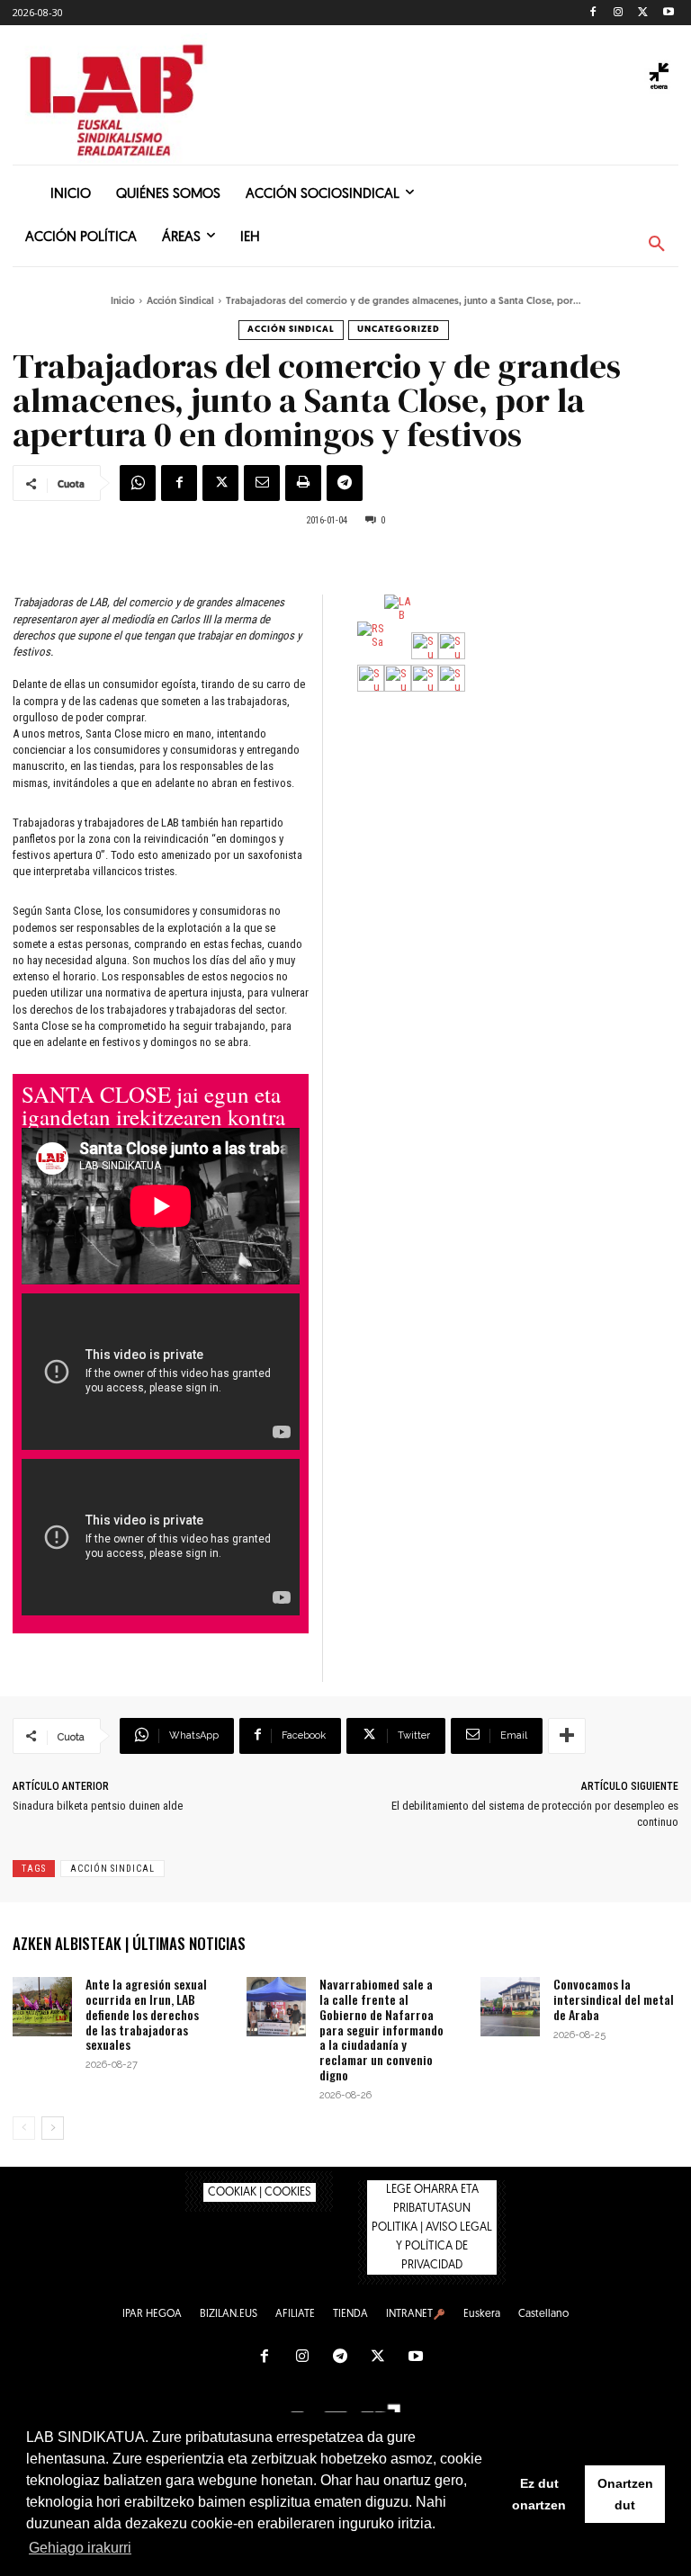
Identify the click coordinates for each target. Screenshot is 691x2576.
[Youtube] (668, 13)
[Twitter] (643, 13)
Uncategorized (399, 330)
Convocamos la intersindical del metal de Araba (614, 1999)
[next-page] (53, 2128)
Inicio (123, 302)
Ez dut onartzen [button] (539, 2494)
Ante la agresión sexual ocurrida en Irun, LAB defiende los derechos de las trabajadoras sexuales (146, 2014)
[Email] (262, 483)
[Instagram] (619, 13)
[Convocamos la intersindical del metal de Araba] (510, 2007)
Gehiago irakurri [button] (80, 2548)
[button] (657, 245)
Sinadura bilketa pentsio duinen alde (98, 1806)
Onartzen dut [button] (625, 2494)
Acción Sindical (180, 302)
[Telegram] (345, 483)
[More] (567, 1736)
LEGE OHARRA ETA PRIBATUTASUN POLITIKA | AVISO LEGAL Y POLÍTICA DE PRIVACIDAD (432, 2227)
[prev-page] (24, 2128)
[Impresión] (303, 483)
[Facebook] (593, 13)
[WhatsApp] (138, 483)
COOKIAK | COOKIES (260, 2192)
